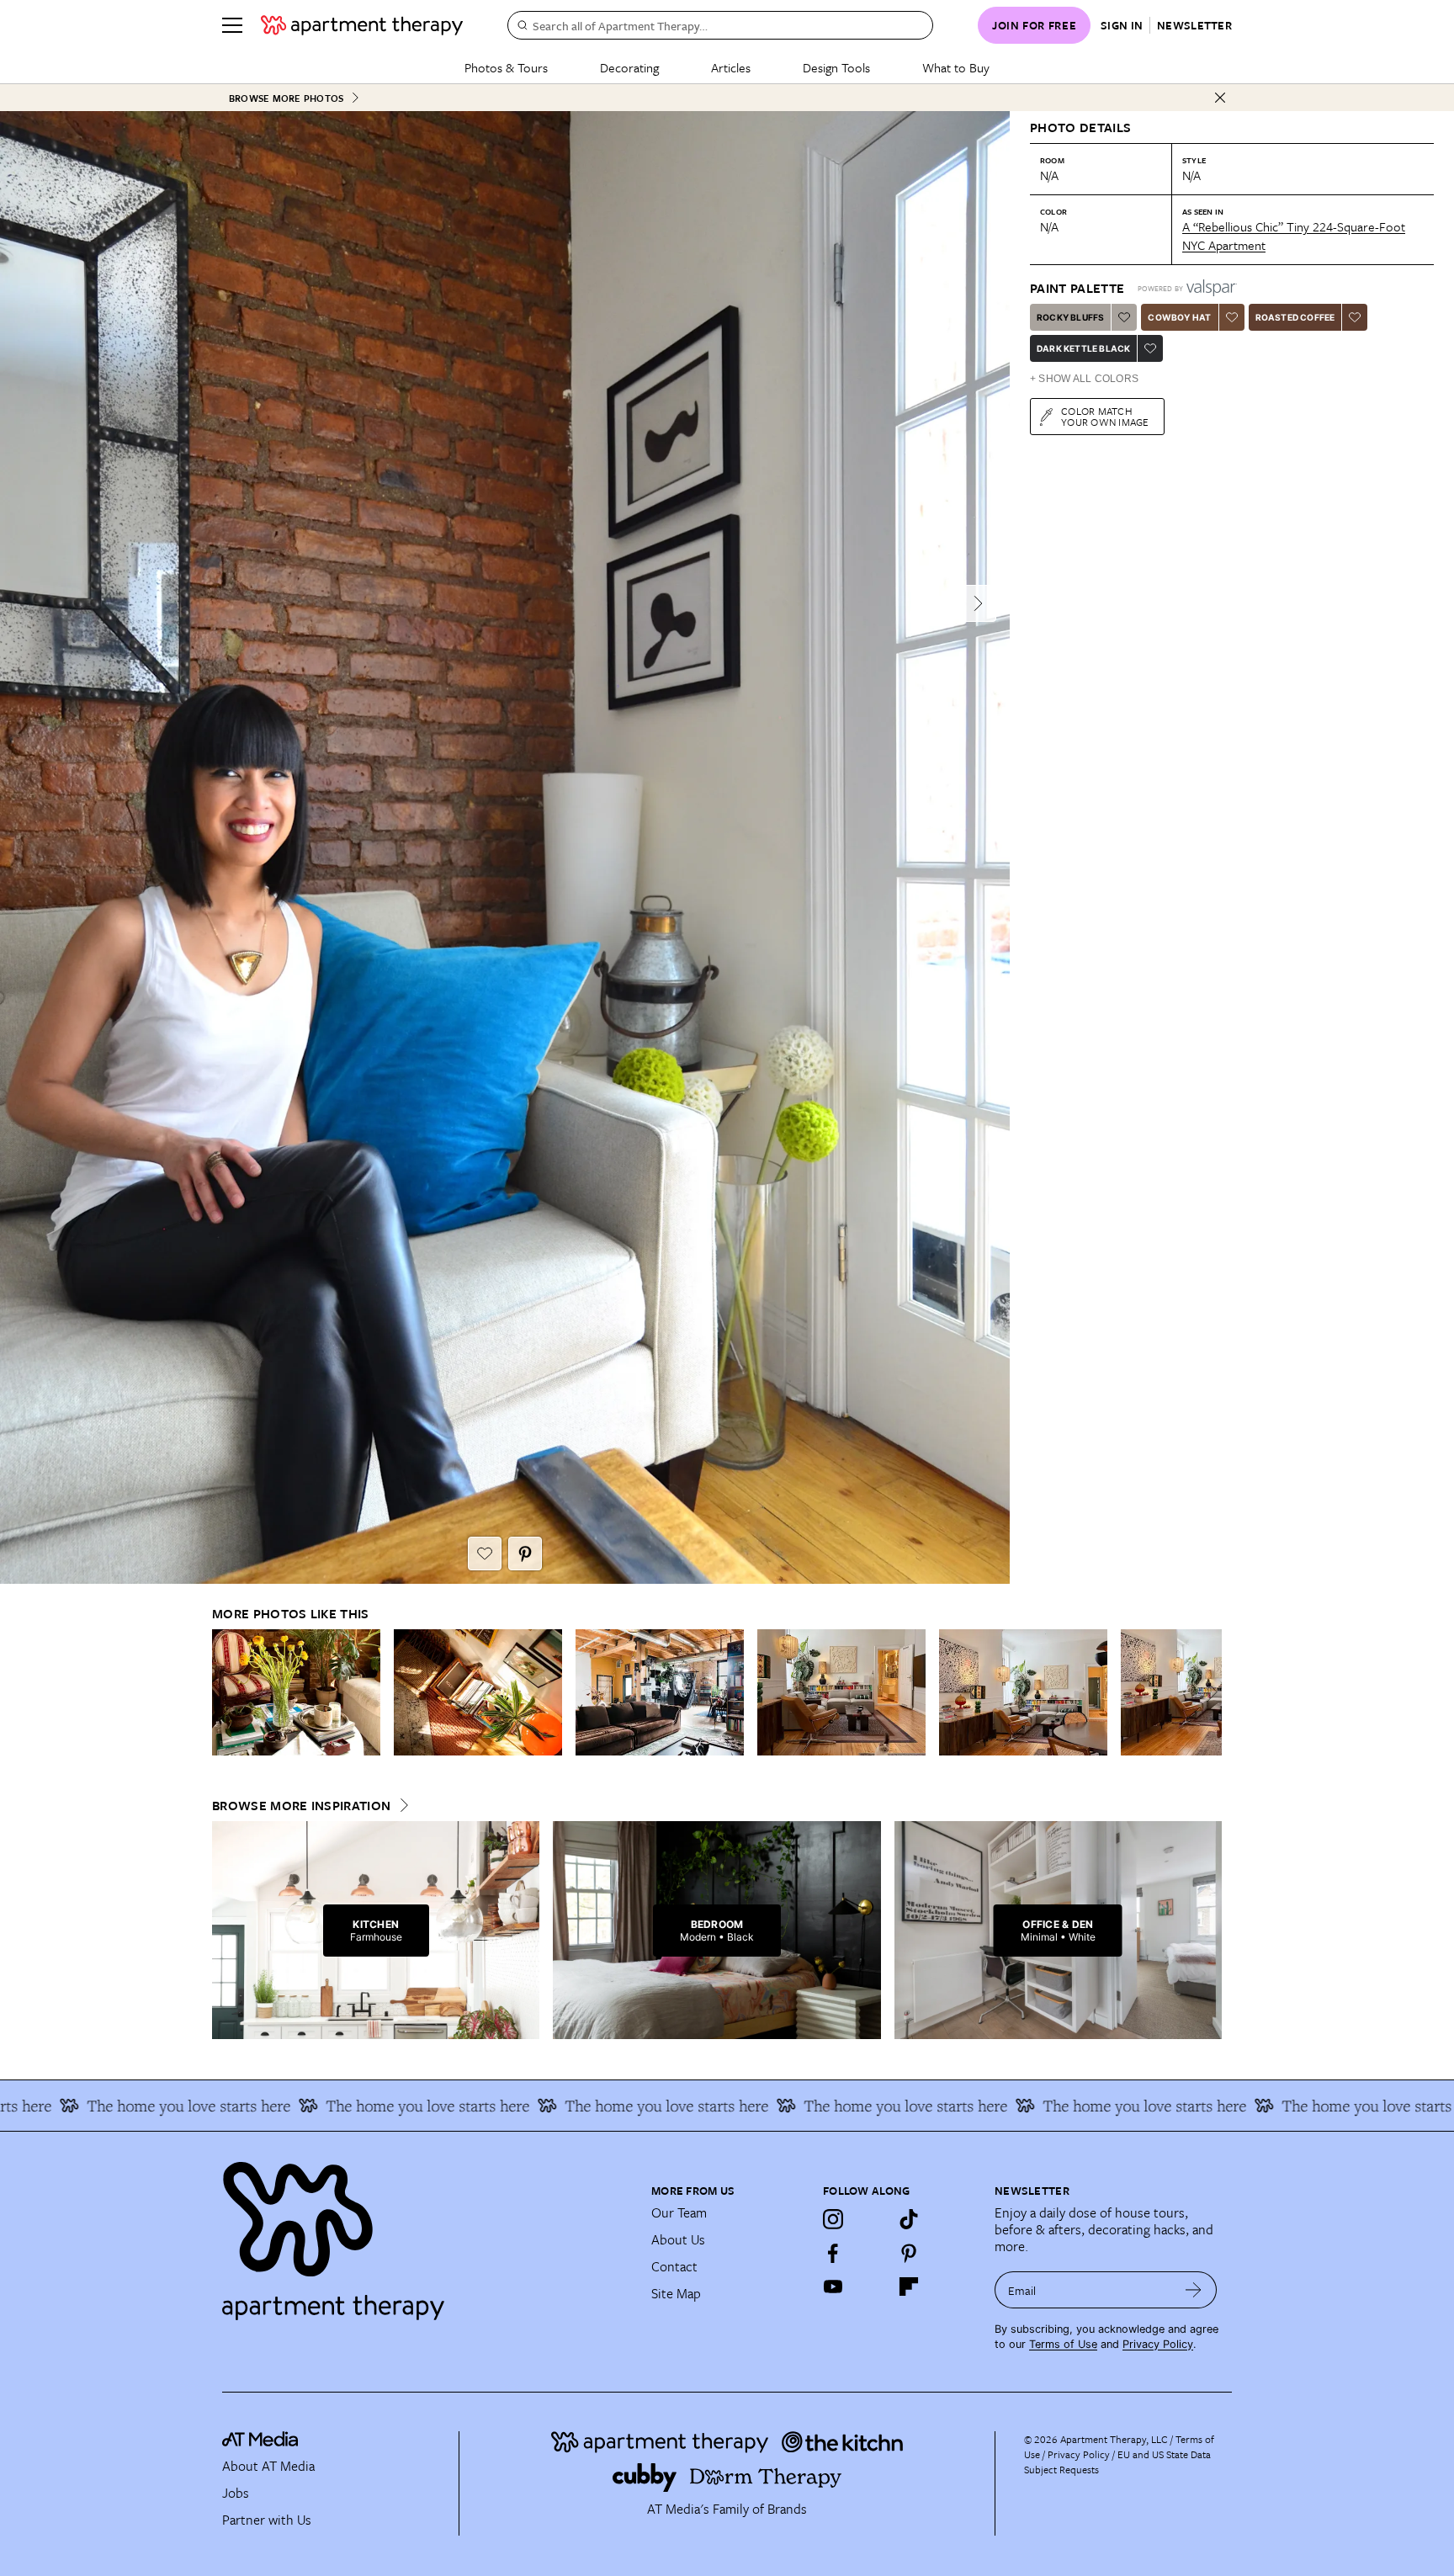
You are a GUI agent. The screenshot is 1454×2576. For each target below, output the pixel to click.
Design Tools (836, 67)
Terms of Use (1063, 2344)
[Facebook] (833, 2253)
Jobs (236, 2493)
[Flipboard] (909, 2287)
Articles (731, 67)
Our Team (679, 2212)
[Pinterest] (909, 2253)
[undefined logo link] (362, 25)
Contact (674, 2266)
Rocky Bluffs (1070, 317)
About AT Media (268, 2466)
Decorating (629, 67)
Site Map (676, 2293)
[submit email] (1194, 2290)
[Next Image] (978, 603)
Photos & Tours (506, 67)
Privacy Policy (1158, 2344)
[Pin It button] (525, 1554)
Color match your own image (1105, 416)
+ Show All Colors (1084, 379)
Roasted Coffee (1295, 317)
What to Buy (956, 67)
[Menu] (232, 25)
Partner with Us (267, 2520)
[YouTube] (833, 2287)
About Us (678, 2239)
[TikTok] (909, 2219)
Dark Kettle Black (1083, 348)
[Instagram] (833, 2219)
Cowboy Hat (1179, 317)
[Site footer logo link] (427, 2233)
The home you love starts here (333, 2106)
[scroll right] (1208, 1692)
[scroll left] (226, 1692)
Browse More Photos (286, 98)
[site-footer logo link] (260, 2441)
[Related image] (296, 1692)
